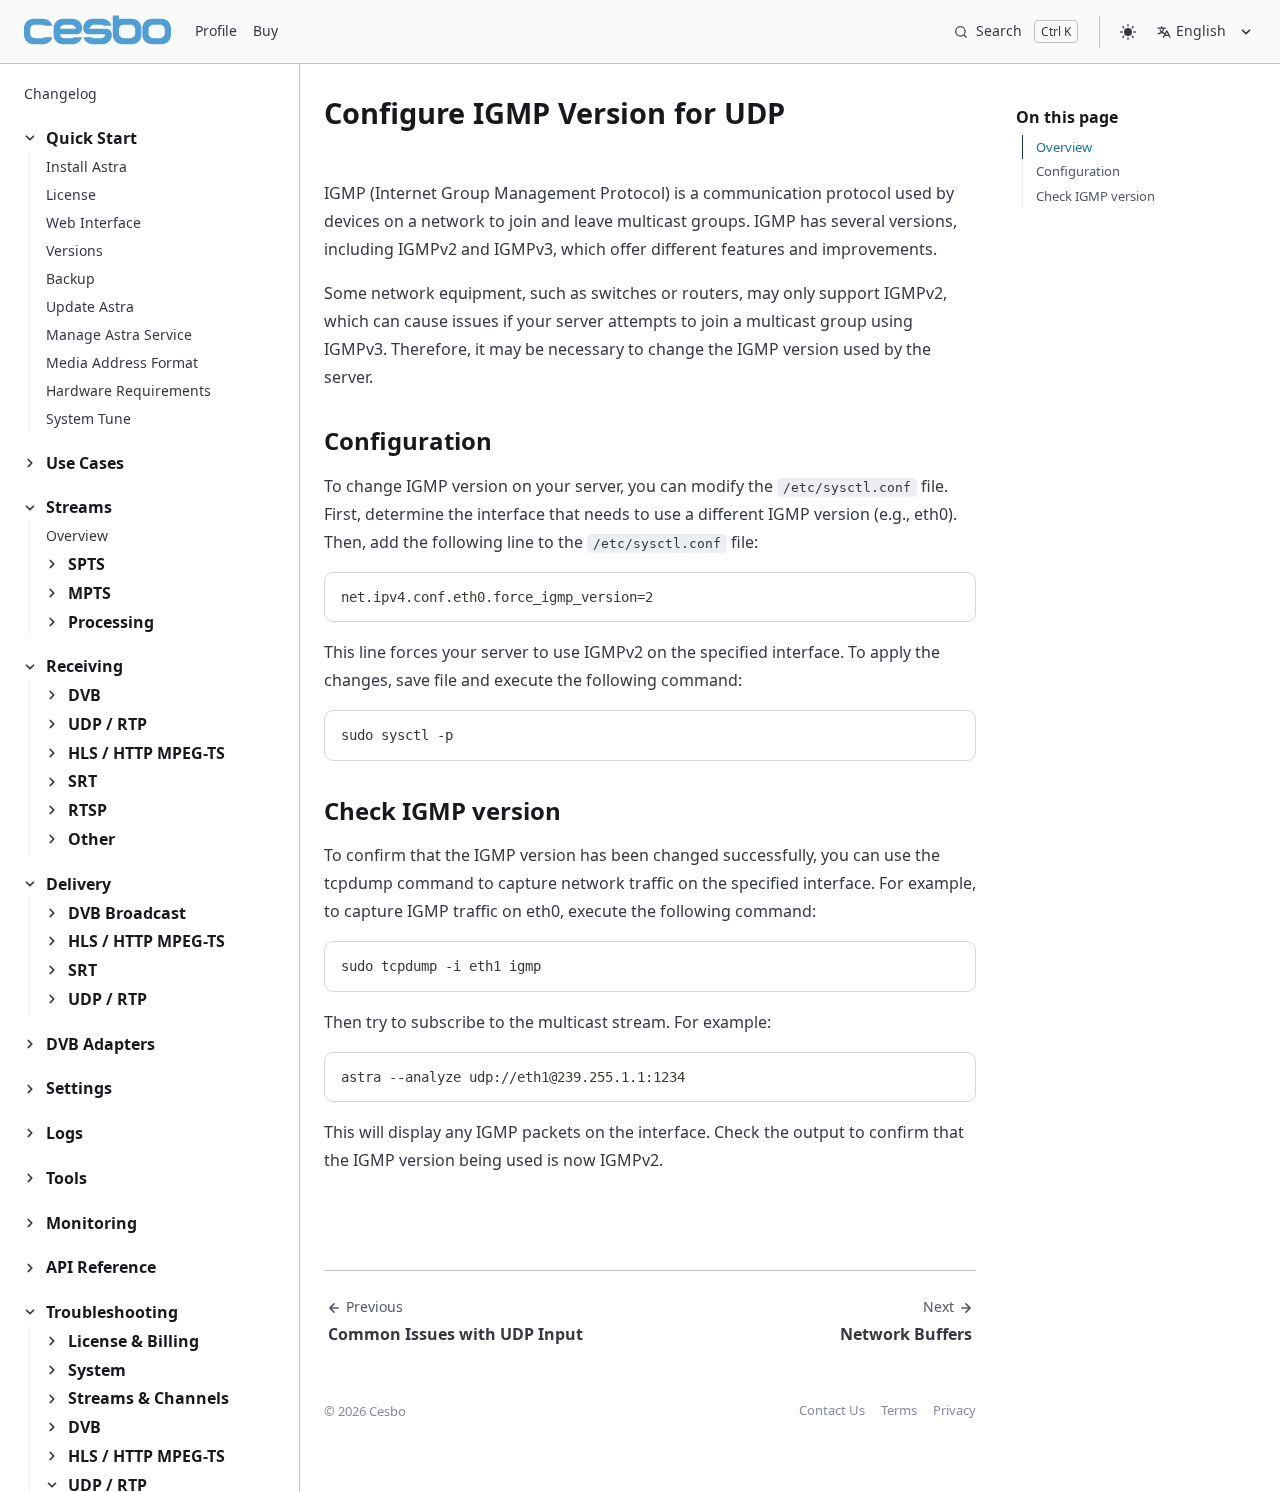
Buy (265, 30)
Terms (899, 1410)
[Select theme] (1128, 31)
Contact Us (832, 1410)
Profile (216, 30)
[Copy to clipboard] (951, 595)
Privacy (954, 1410)
